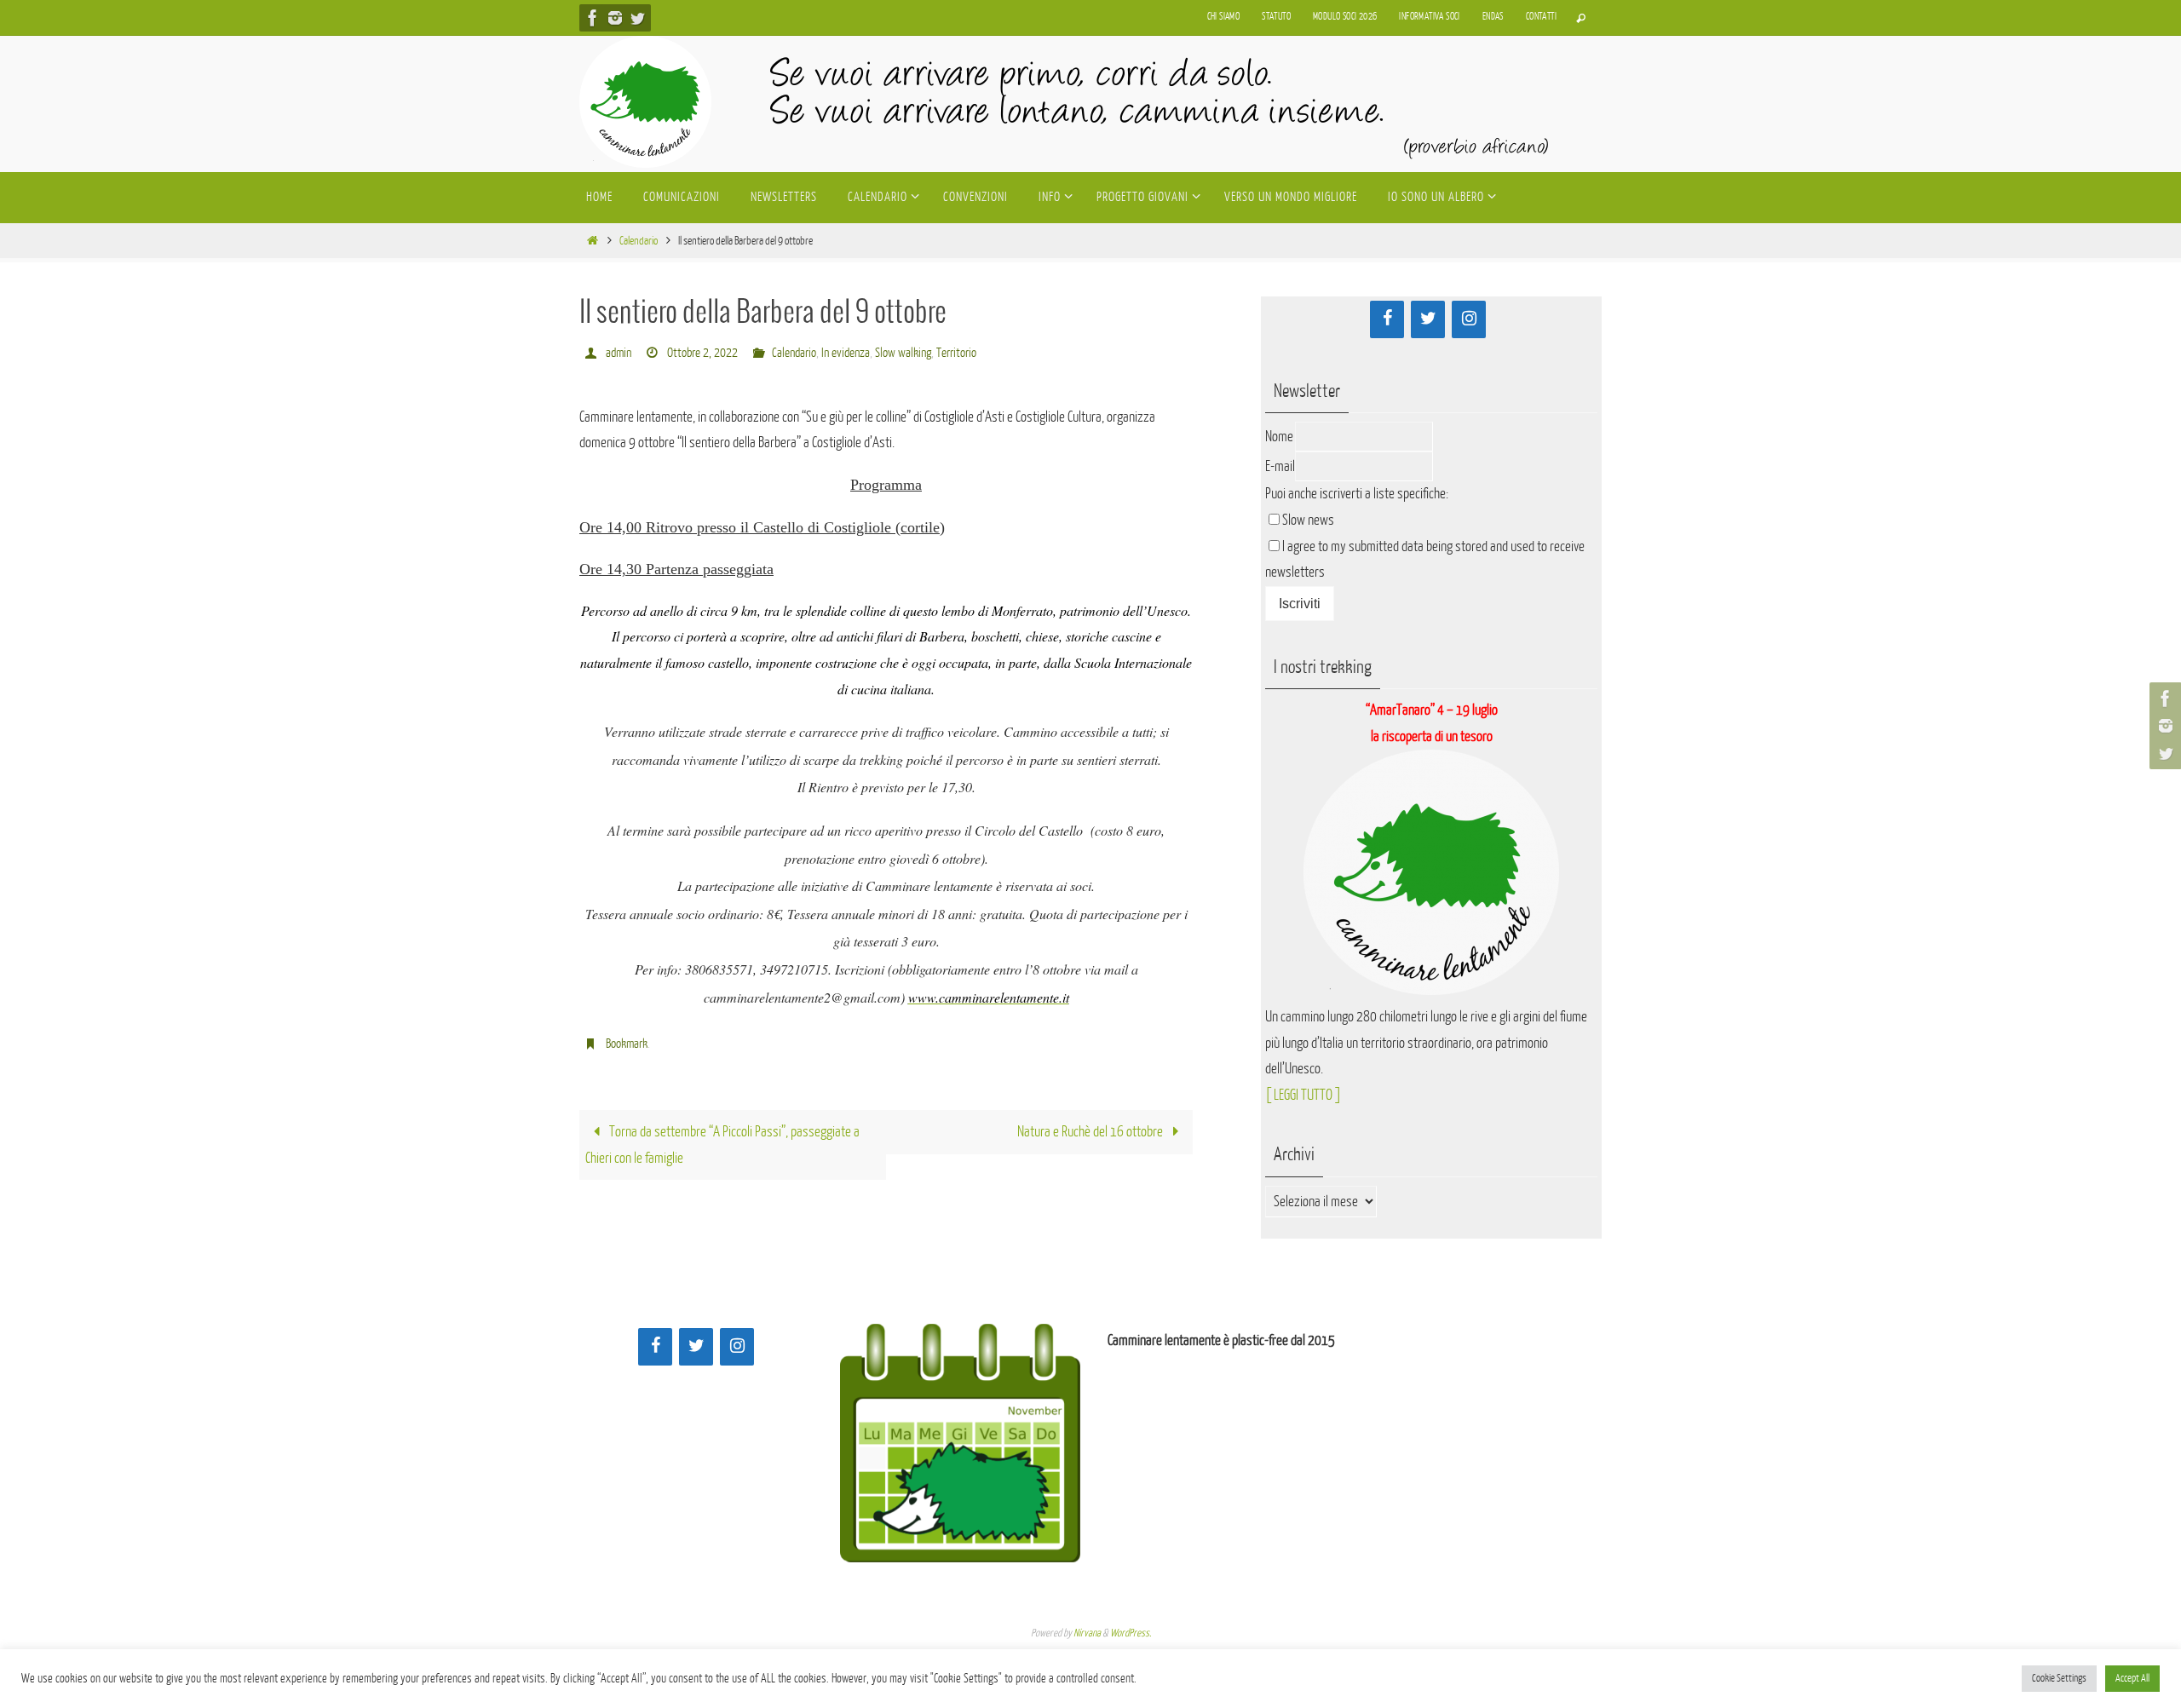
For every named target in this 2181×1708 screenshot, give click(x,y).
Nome (1279, 437)
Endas (1493, 17)
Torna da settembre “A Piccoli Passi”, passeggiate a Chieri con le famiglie (722, 1145)
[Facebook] (593, 18)
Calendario (639, 241)
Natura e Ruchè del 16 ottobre (1091, 1132)
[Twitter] (637, 18)
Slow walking (903, 353)
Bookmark (627, 1044)
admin (619, 353)
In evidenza (846, 353)
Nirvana (1087, 1633)
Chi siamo (1224, 17)
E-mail (1280, 466)
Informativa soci (1429, 17)
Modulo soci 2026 (1345, 17)
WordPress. (1131, 1633)
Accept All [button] (2132, 1678)
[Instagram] (615, 18)
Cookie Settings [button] (2059, 1678)
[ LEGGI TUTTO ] (1303, 1095)
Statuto (1276, 17)
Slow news (1308, 520)
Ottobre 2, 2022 (702, 353)
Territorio (956, 353)
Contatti (1541, 17)
